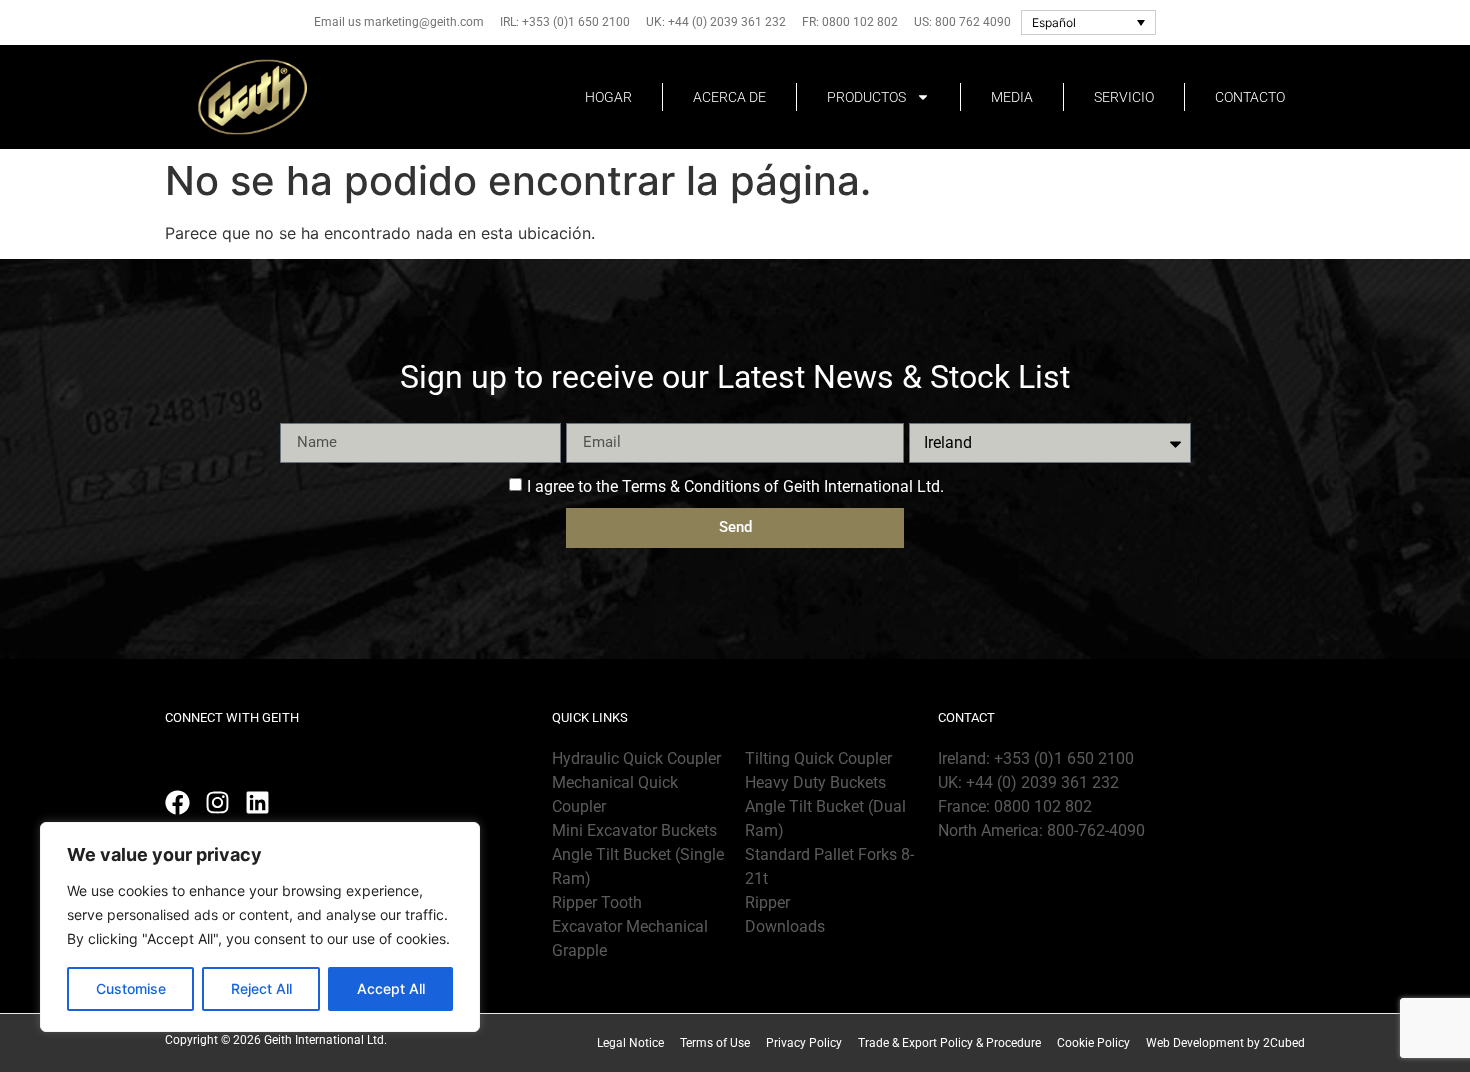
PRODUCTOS (866, 97)
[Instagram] (217, 802)
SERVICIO (1124, 97)
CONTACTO (1250, 97)
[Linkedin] (257, 802)
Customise (131, 988)
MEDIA (1012, 97)
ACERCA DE (729, 97)
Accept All (391, 988)
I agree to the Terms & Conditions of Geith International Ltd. (735, 485)
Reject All (261, 988)
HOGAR (608, 97)
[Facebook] (177, 802)
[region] (260, 927)
